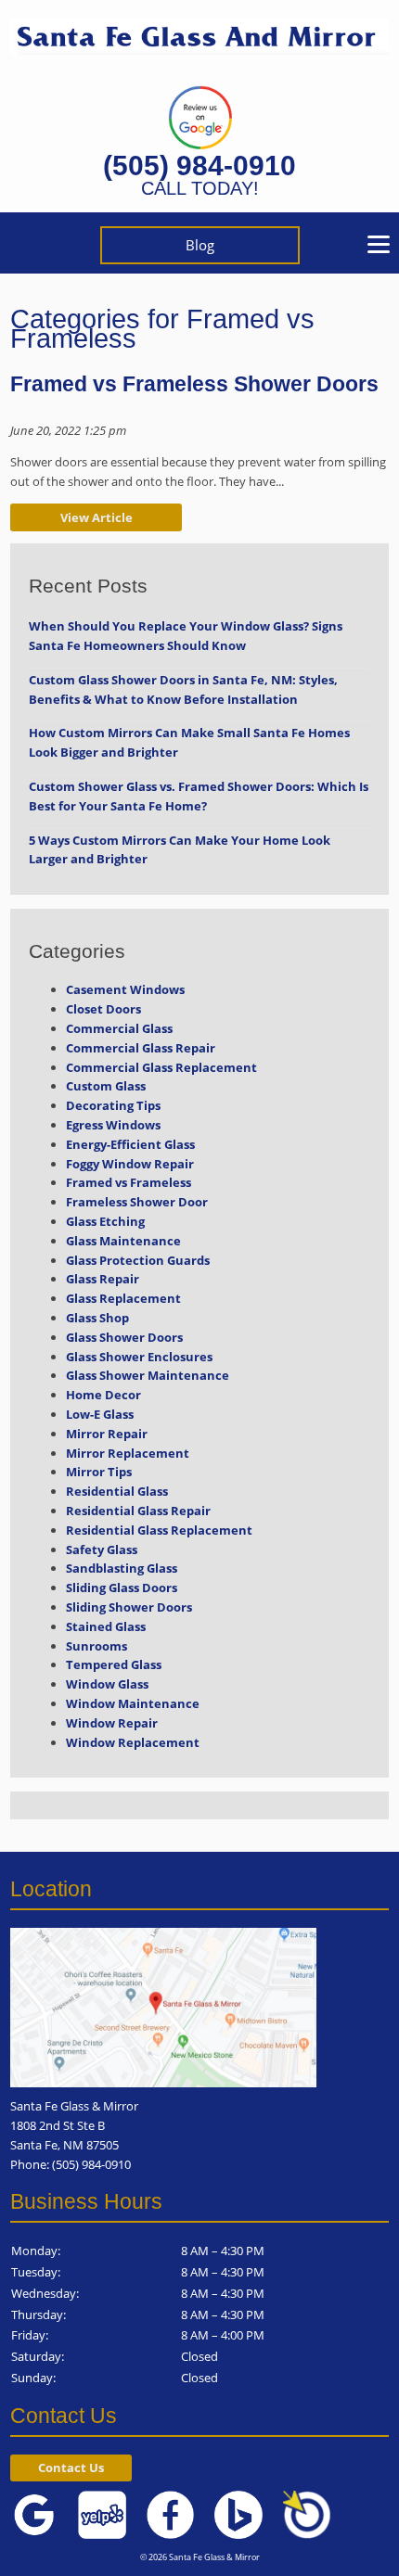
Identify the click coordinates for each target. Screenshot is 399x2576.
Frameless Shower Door (137, 1202)
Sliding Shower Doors (129, 1607)
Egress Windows (113, 1125)
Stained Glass (106, 1626)
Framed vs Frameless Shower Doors (194, 384)
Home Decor (103, 1395)
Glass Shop (97, 1318)
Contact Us (71, 2468)
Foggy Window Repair (130, 1164)
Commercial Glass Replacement (161, 1067)
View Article (96, 517)
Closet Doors (103, 1009)
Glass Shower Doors (124, 1337)
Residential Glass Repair (138, 1511)
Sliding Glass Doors (122, 1588)
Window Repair (112, 1723)
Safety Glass (102, 1549)
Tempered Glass (114, 1664)
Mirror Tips (99, 1472)
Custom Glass (106, 1086)
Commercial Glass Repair (141, 1048)
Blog (200, 245)
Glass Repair (103, 1279)
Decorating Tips (113, 1105)
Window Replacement (133, 1742)
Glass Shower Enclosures (139, 1357)
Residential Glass (117, 1491)
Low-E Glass (100, 1414)
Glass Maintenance (123, 1241)
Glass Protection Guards (138, 1260)
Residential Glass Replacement (159, 1530)
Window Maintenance (133, 1703)
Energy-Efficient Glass (130, 1144)
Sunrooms (97, 1646)
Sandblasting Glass (122, 1568)
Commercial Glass (119, 1028)
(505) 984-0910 (199, 166)
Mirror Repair (107, 1434)
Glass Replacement (123, 1298)
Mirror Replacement (128, 1453)
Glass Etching (105, 1221)
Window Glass (107, 1684)
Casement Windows (125, 989)
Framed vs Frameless (129, 1182)
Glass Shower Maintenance (148, 1375)
